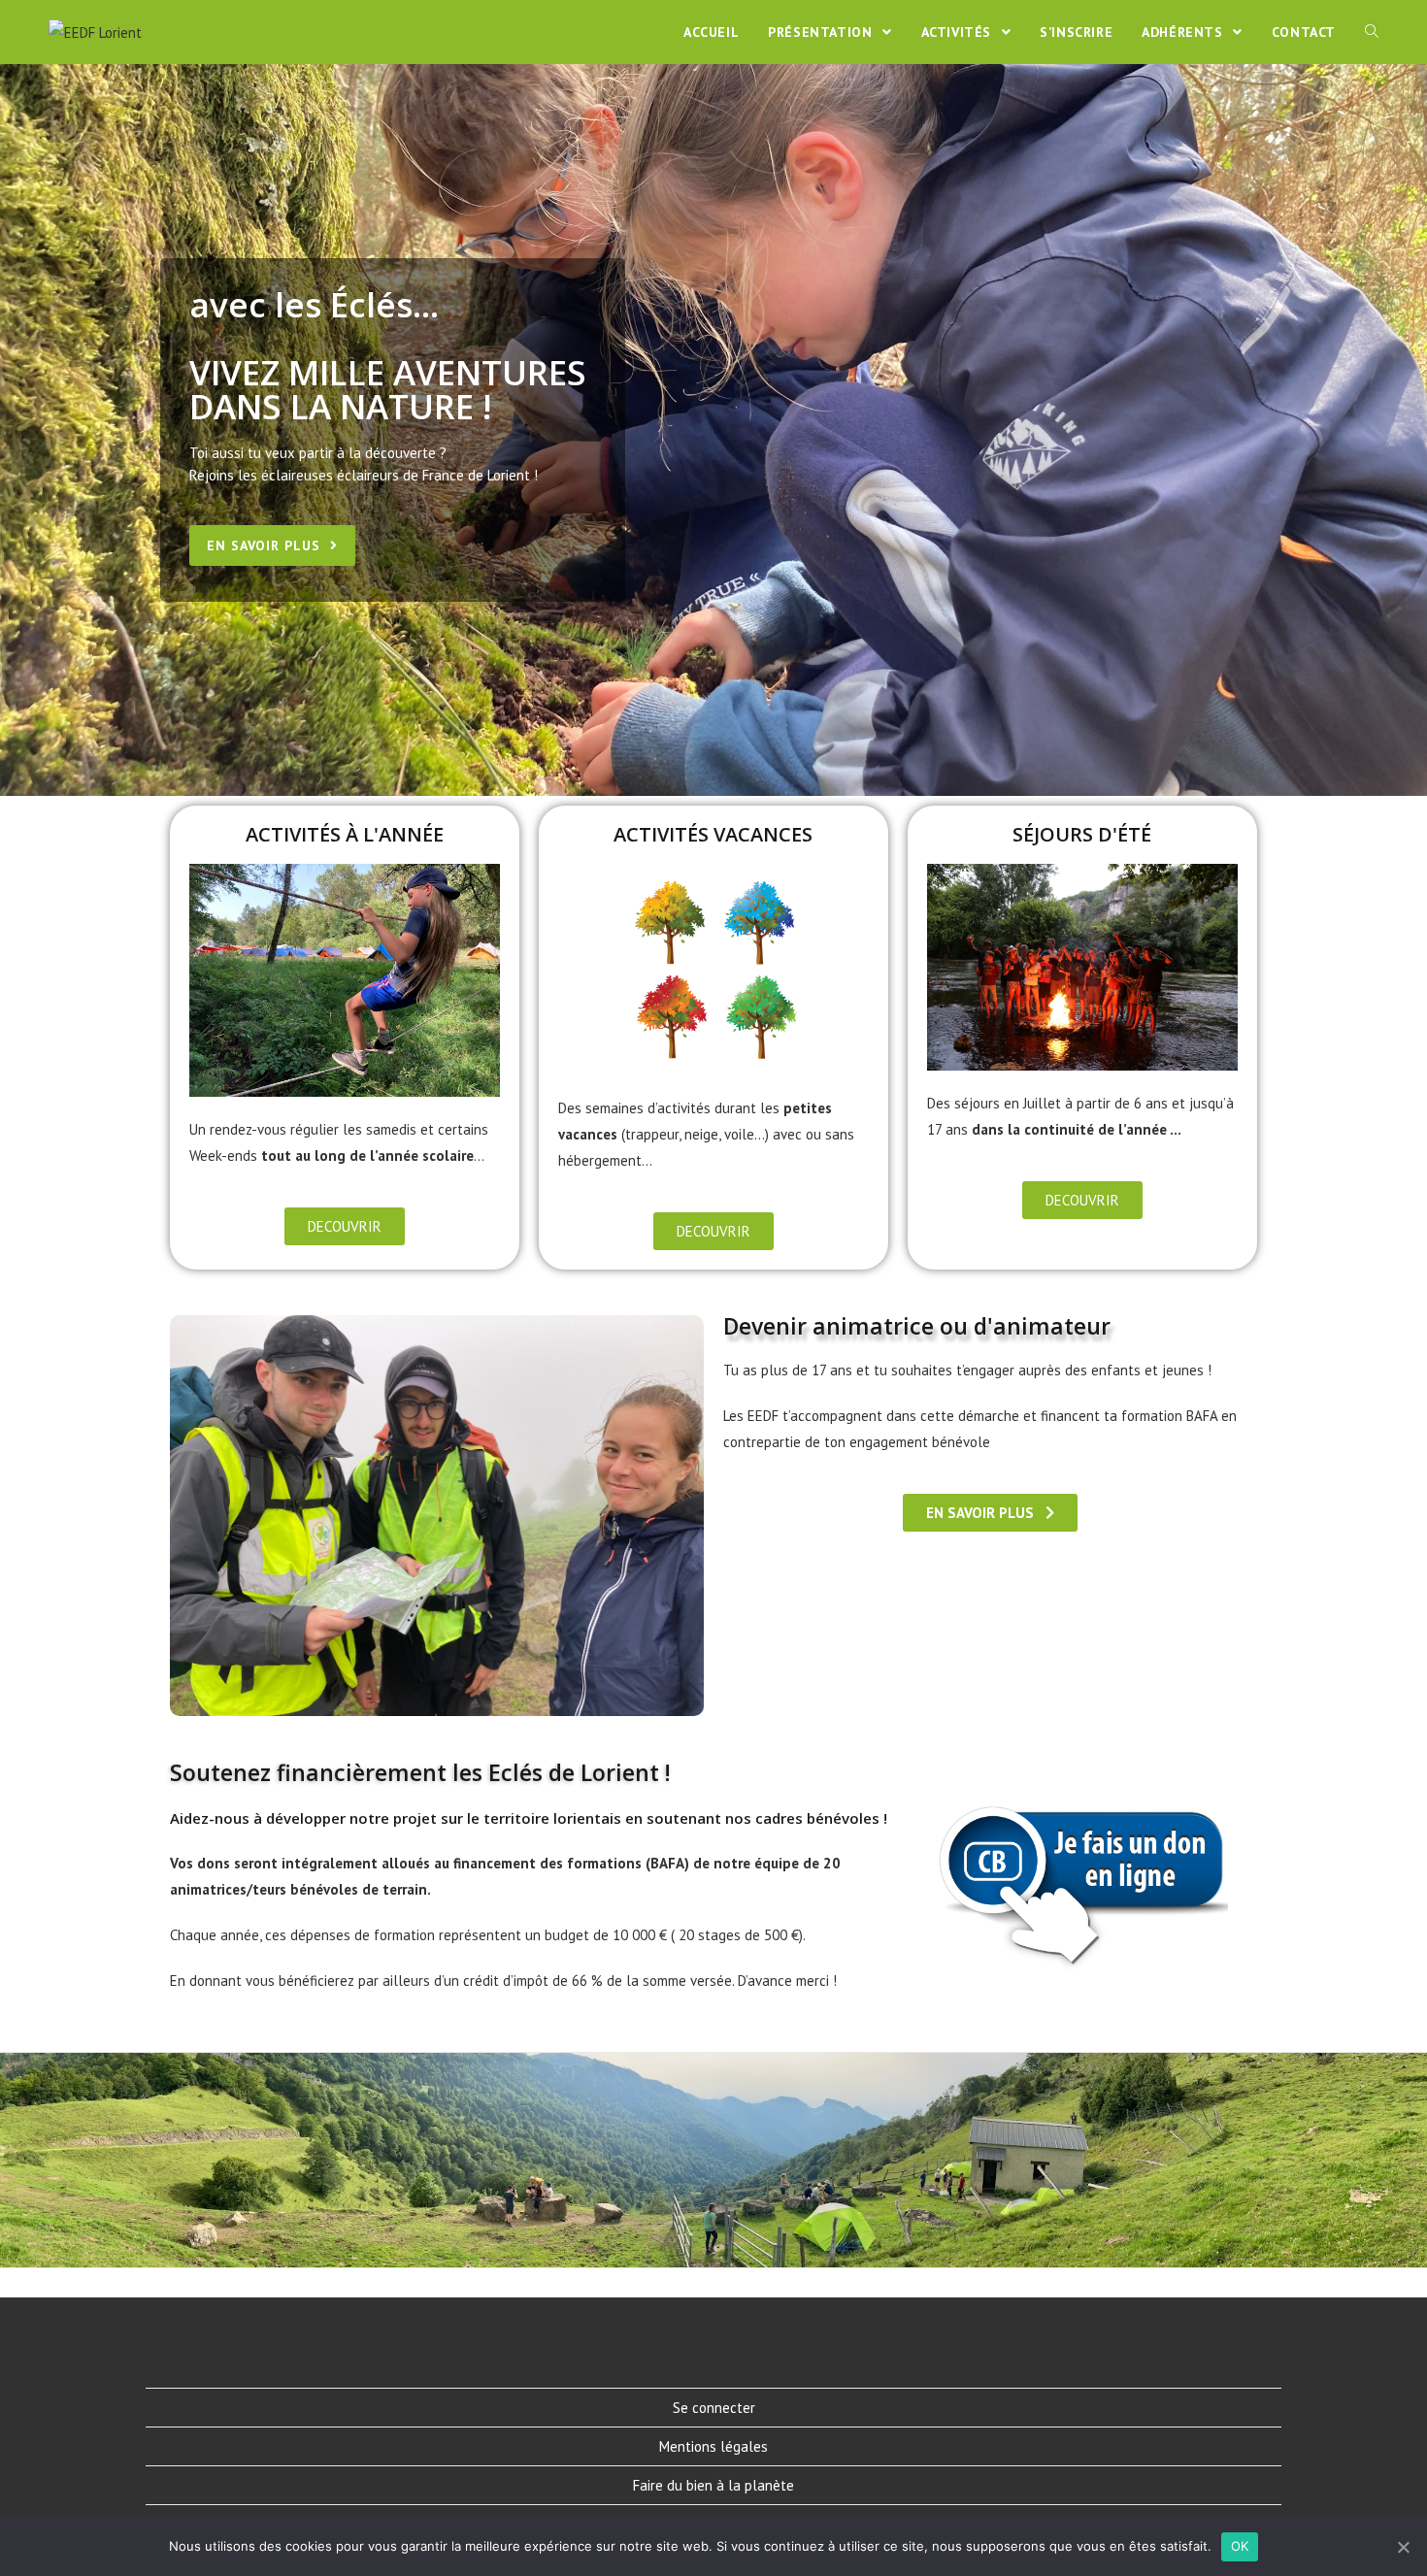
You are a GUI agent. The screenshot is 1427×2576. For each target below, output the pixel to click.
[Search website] (1372, 32)
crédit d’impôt (506, 1981)
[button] (272, 545)
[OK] (1403, 2547)
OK (1240, 2546)
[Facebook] (691, 2344)
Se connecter (714, 2408)
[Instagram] (736, 2344)
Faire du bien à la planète (713, 2485)
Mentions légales (713, 2446)
